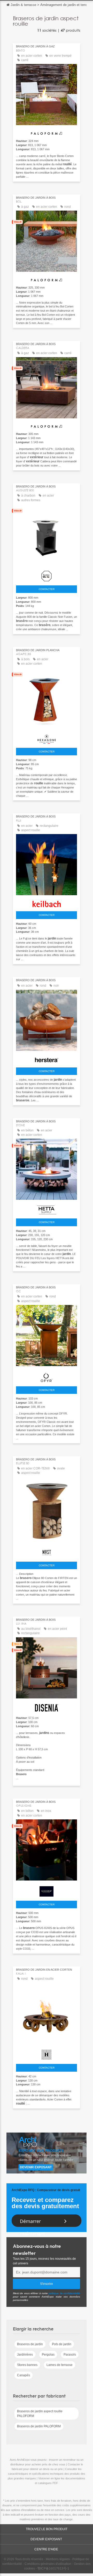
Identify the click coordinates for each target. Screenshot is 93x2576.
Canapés (24, 2375)
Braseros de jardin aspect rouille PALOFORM (40, 2414)
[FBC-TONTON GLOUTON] (47, 575)
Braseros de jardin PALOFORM (39, 2426)
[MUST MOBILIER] (47, 1551)
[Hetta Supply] (47, 1209)
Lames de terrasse (60, 2365)
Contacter (47, 589)
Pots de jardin (62, 2344)
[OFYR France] (47, 1376)
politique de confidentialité (64, 2293)
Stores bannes (27, 2365)
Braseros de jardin (30, 2344)
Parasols (70, 2355)
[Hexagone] (47, 738)
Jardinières (25, 2355)
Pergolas (48, 2355)
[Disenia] (47, 1707)
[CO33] (47, 1890)
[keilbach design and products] (47, 903)
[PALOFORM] (47, 131)
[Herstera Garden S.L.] (47, 1059)
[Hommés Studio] (47, 2053)
